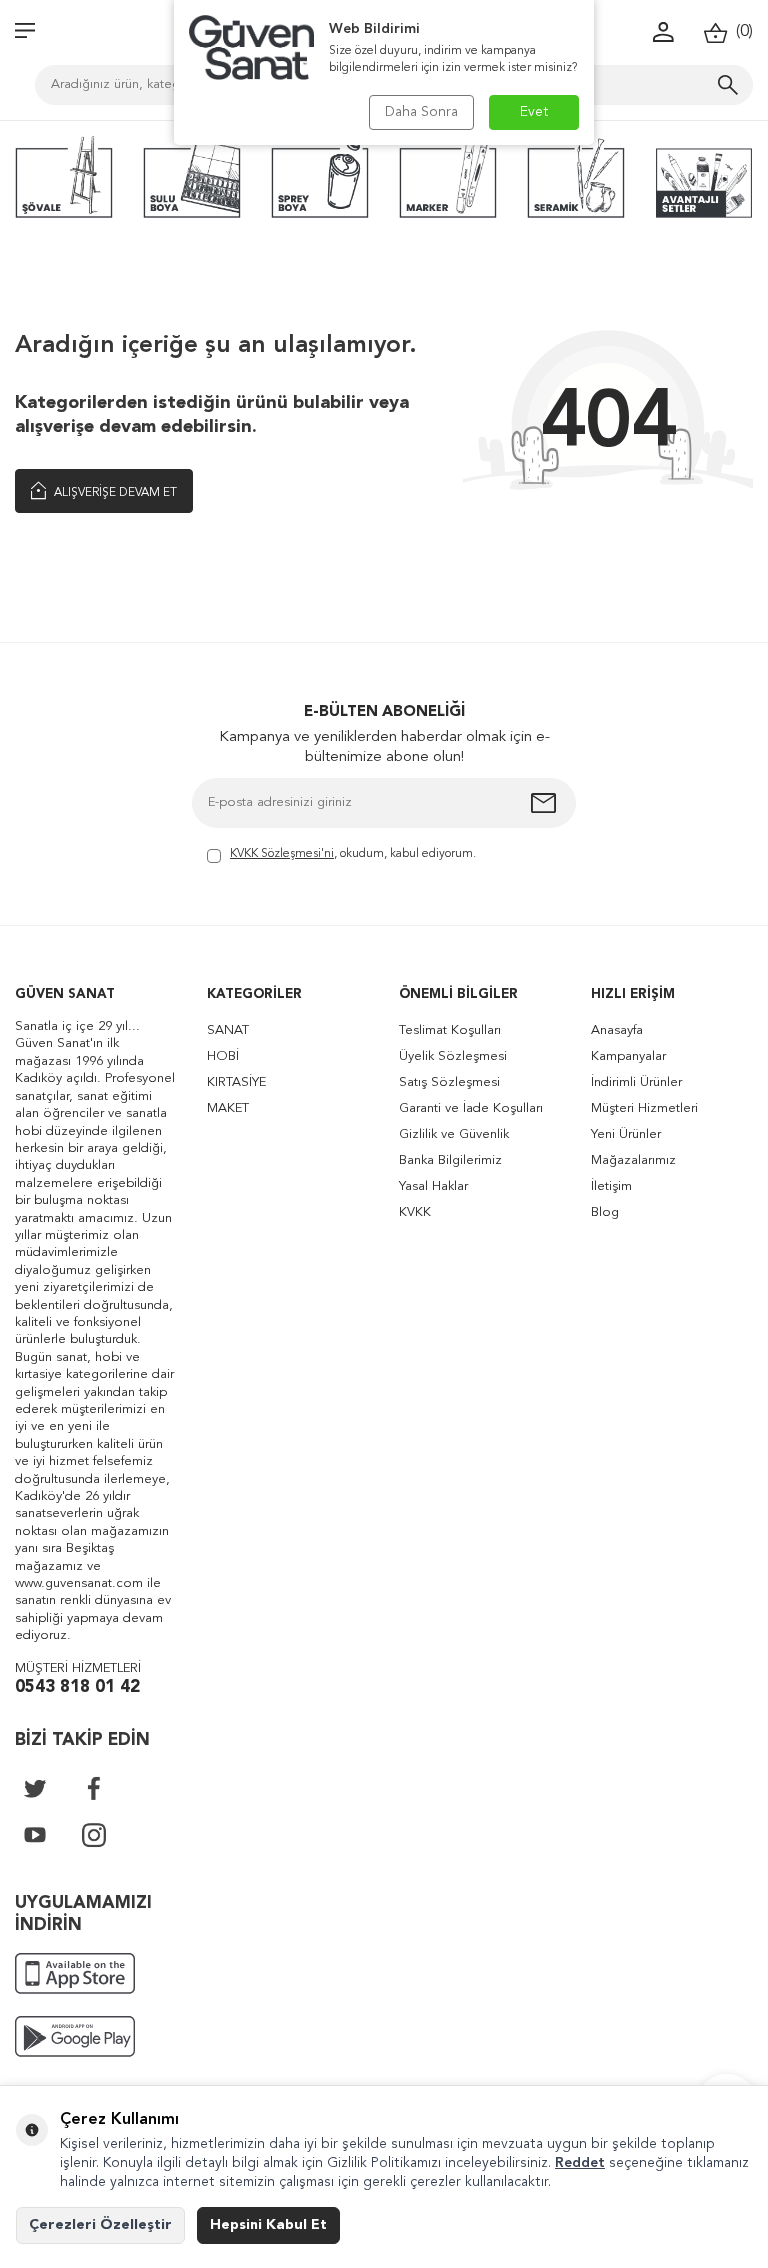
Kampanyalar (628, 1056)
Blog (605, 1212)
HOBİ (223, 1056)
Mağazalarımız (633, 1160)
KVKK (415, 1212)
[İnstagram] (94, 1835)
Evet (534, 112)
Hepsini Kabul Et (268, 2225)
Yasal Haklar (433, 1186)
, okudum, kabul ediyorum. (353, 854)
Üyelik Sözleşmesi (453, 1056)
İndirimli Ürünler (636, 1082)
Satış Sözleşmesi (449, 1082)
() (740, 32)
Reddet (580, 2163)
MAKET (228, 1108)
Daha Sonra (421, 112)
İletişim (611, 1186)
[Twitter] (35, 1788)
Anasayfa (617, 1030)
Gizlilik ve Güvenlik (454, 1134)
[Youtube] (35, 1835)
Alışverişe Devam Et (114, 493)
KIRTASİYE (236, 1082)
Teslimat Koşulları (450, 1030)
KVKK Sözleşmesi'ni (282, 854)
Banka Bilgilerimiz (450, 1160)
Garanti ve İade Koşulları (471, 1108)
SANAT (228, 1030)
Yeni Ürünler (626, 1134)
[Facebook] (94, 1788)
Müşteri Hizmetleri (644, 1108)
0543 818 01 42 (77, 1687)
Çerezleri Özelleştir (100, 2225)
